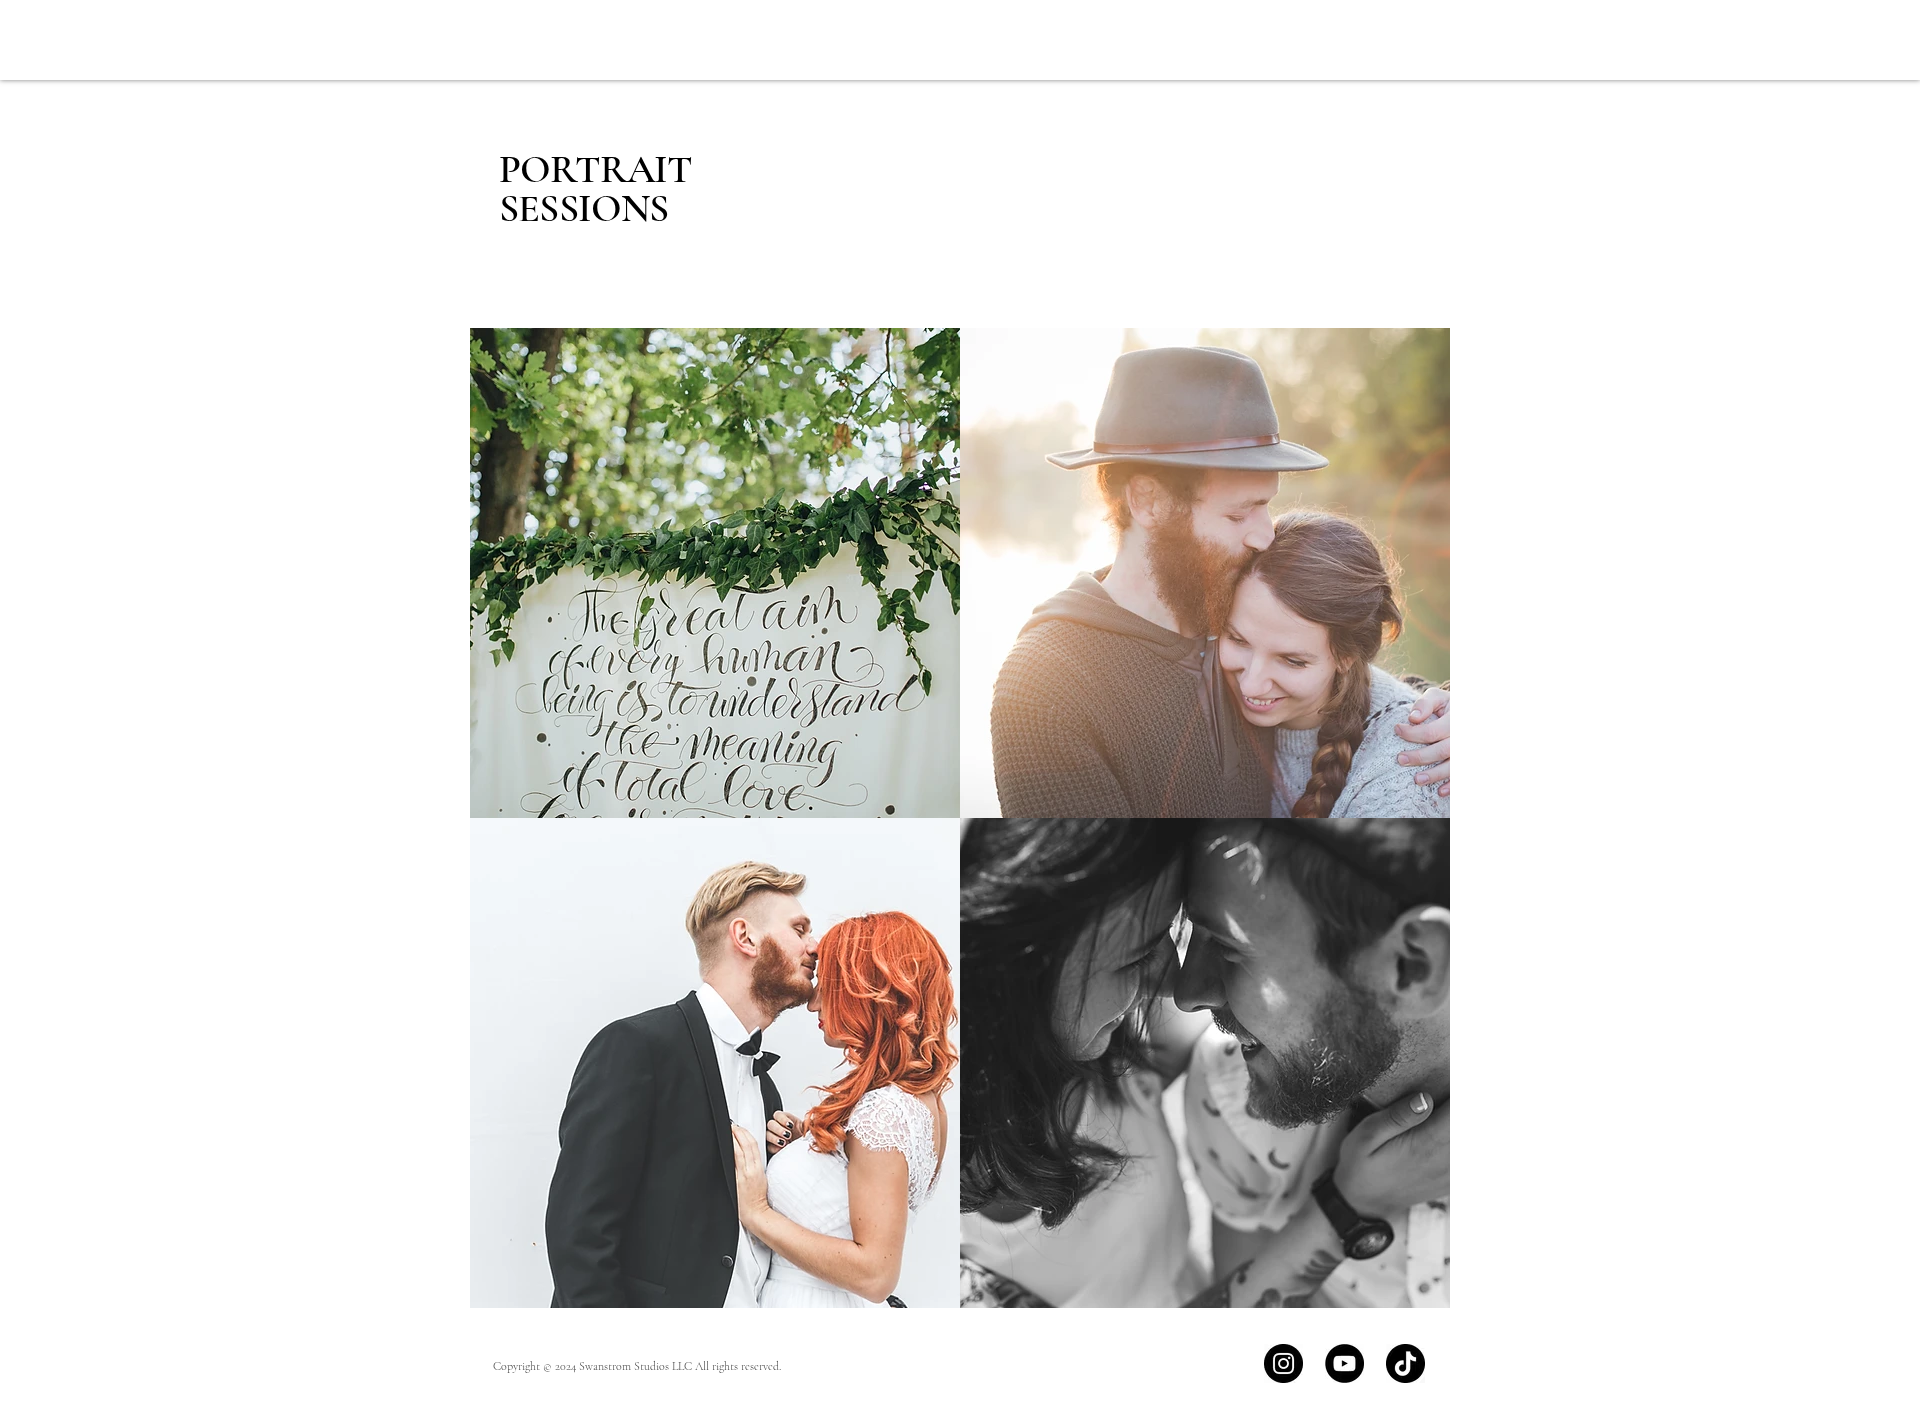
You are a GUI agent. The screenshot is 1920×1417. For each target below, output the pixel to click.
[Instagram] (1283, 1363)
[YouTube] (1344, 1363)
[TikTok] (1405, 1363)
